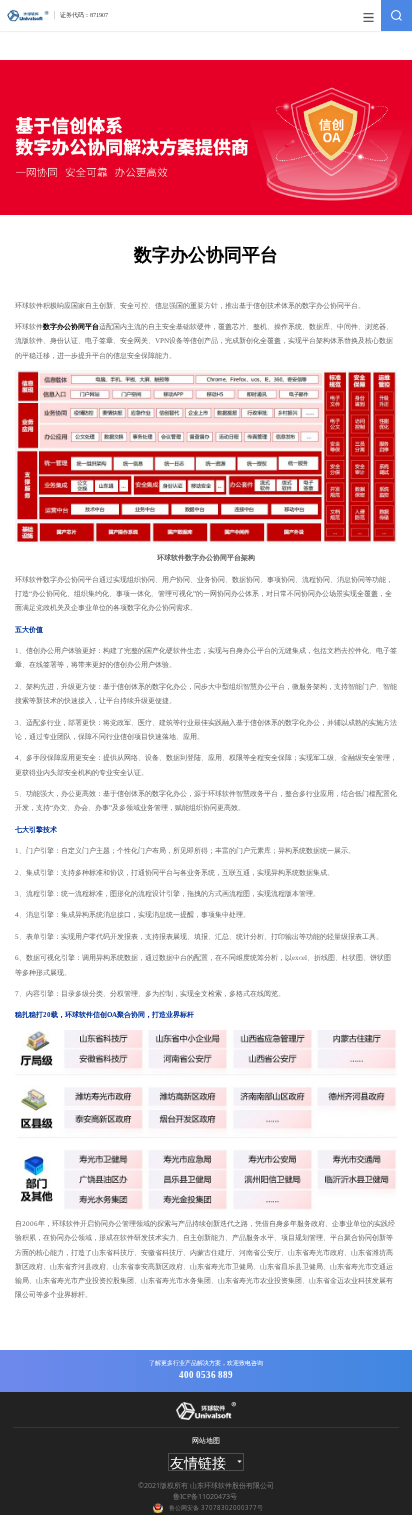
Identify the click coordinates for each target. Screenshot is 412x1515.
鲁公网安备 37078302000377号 (216, 1507)
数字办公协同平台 (71, 327)
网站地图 (206, 1440)
